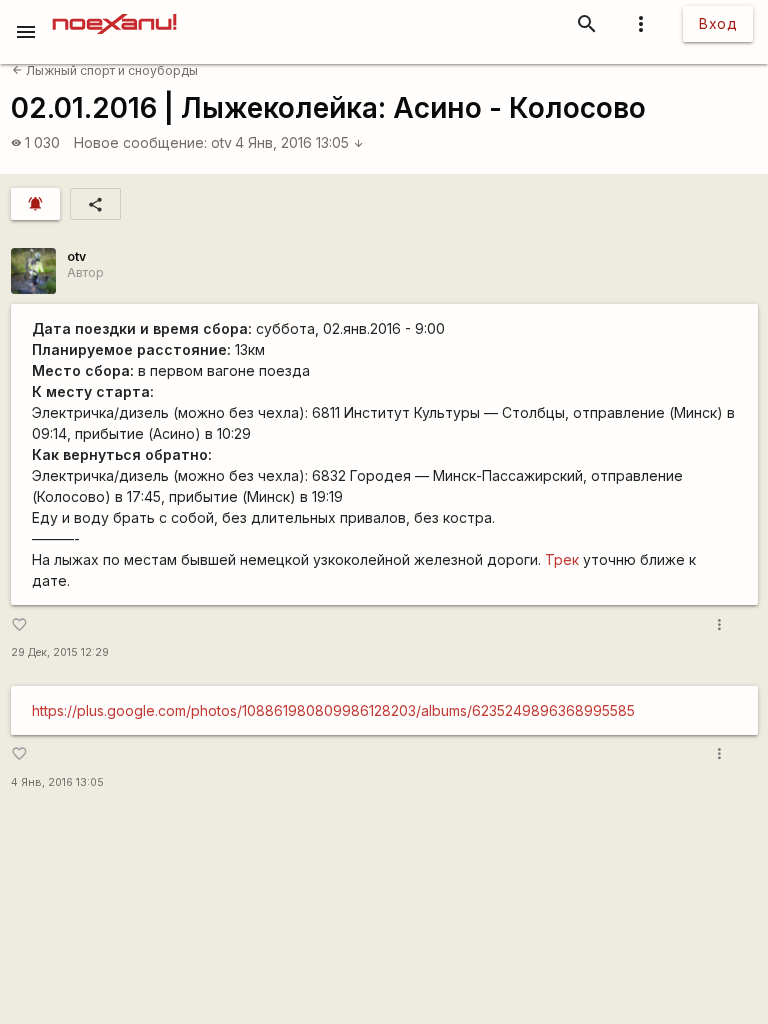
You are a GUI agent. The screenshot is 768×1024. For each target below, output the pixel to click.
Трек (562, 559)
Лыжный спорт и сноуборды (105, 70)
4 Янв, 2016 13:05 (299, 142)
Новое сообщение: (140, 142)
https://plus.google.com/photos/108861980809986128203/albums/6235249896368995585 (333, 710)
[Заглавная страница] (114, 14)
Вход (718, 23)
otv (221, 142)
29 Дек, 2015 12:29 (60, 652)
